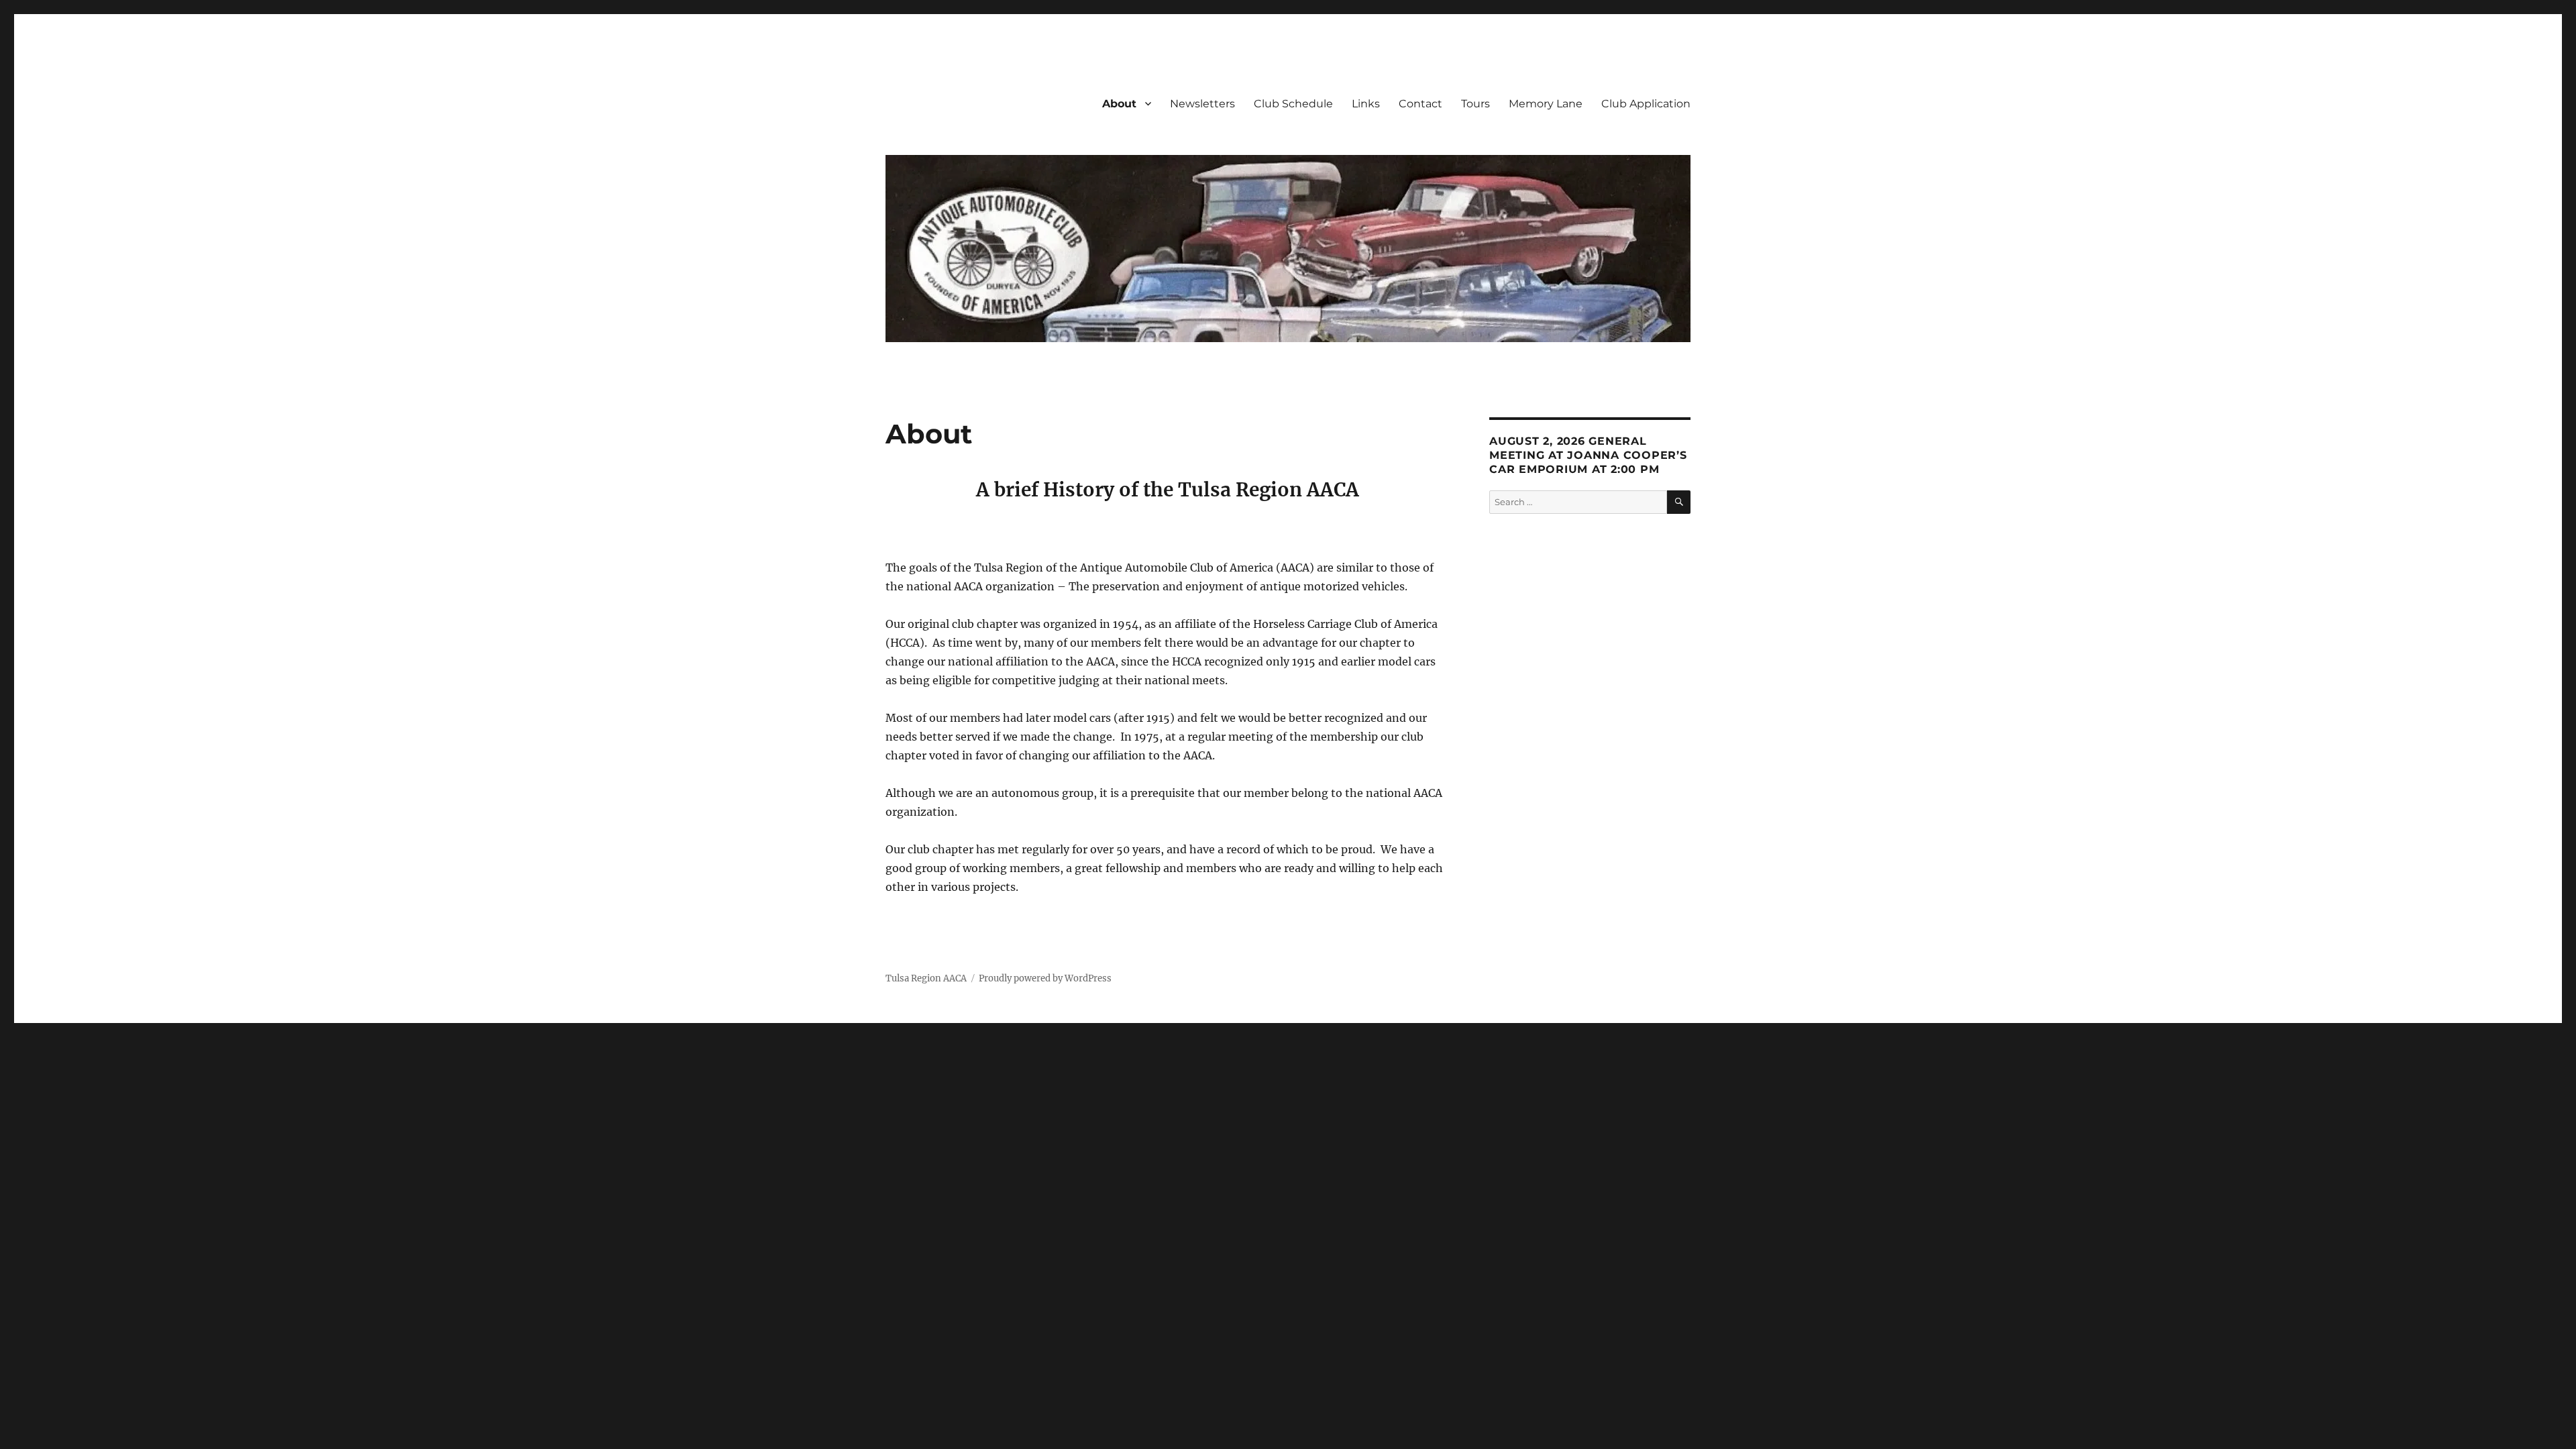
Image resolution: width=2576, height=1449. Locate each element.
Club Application (1646, 104)
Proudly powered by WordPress (1045, 978)
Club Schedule (1293, 104)
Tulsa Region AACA (926, 978)
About (1119, 104)
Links (1366, 104)
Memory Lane (1546, 104)
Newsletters (1202, 104)
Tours (1475, 104)
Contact (1420, 104)
